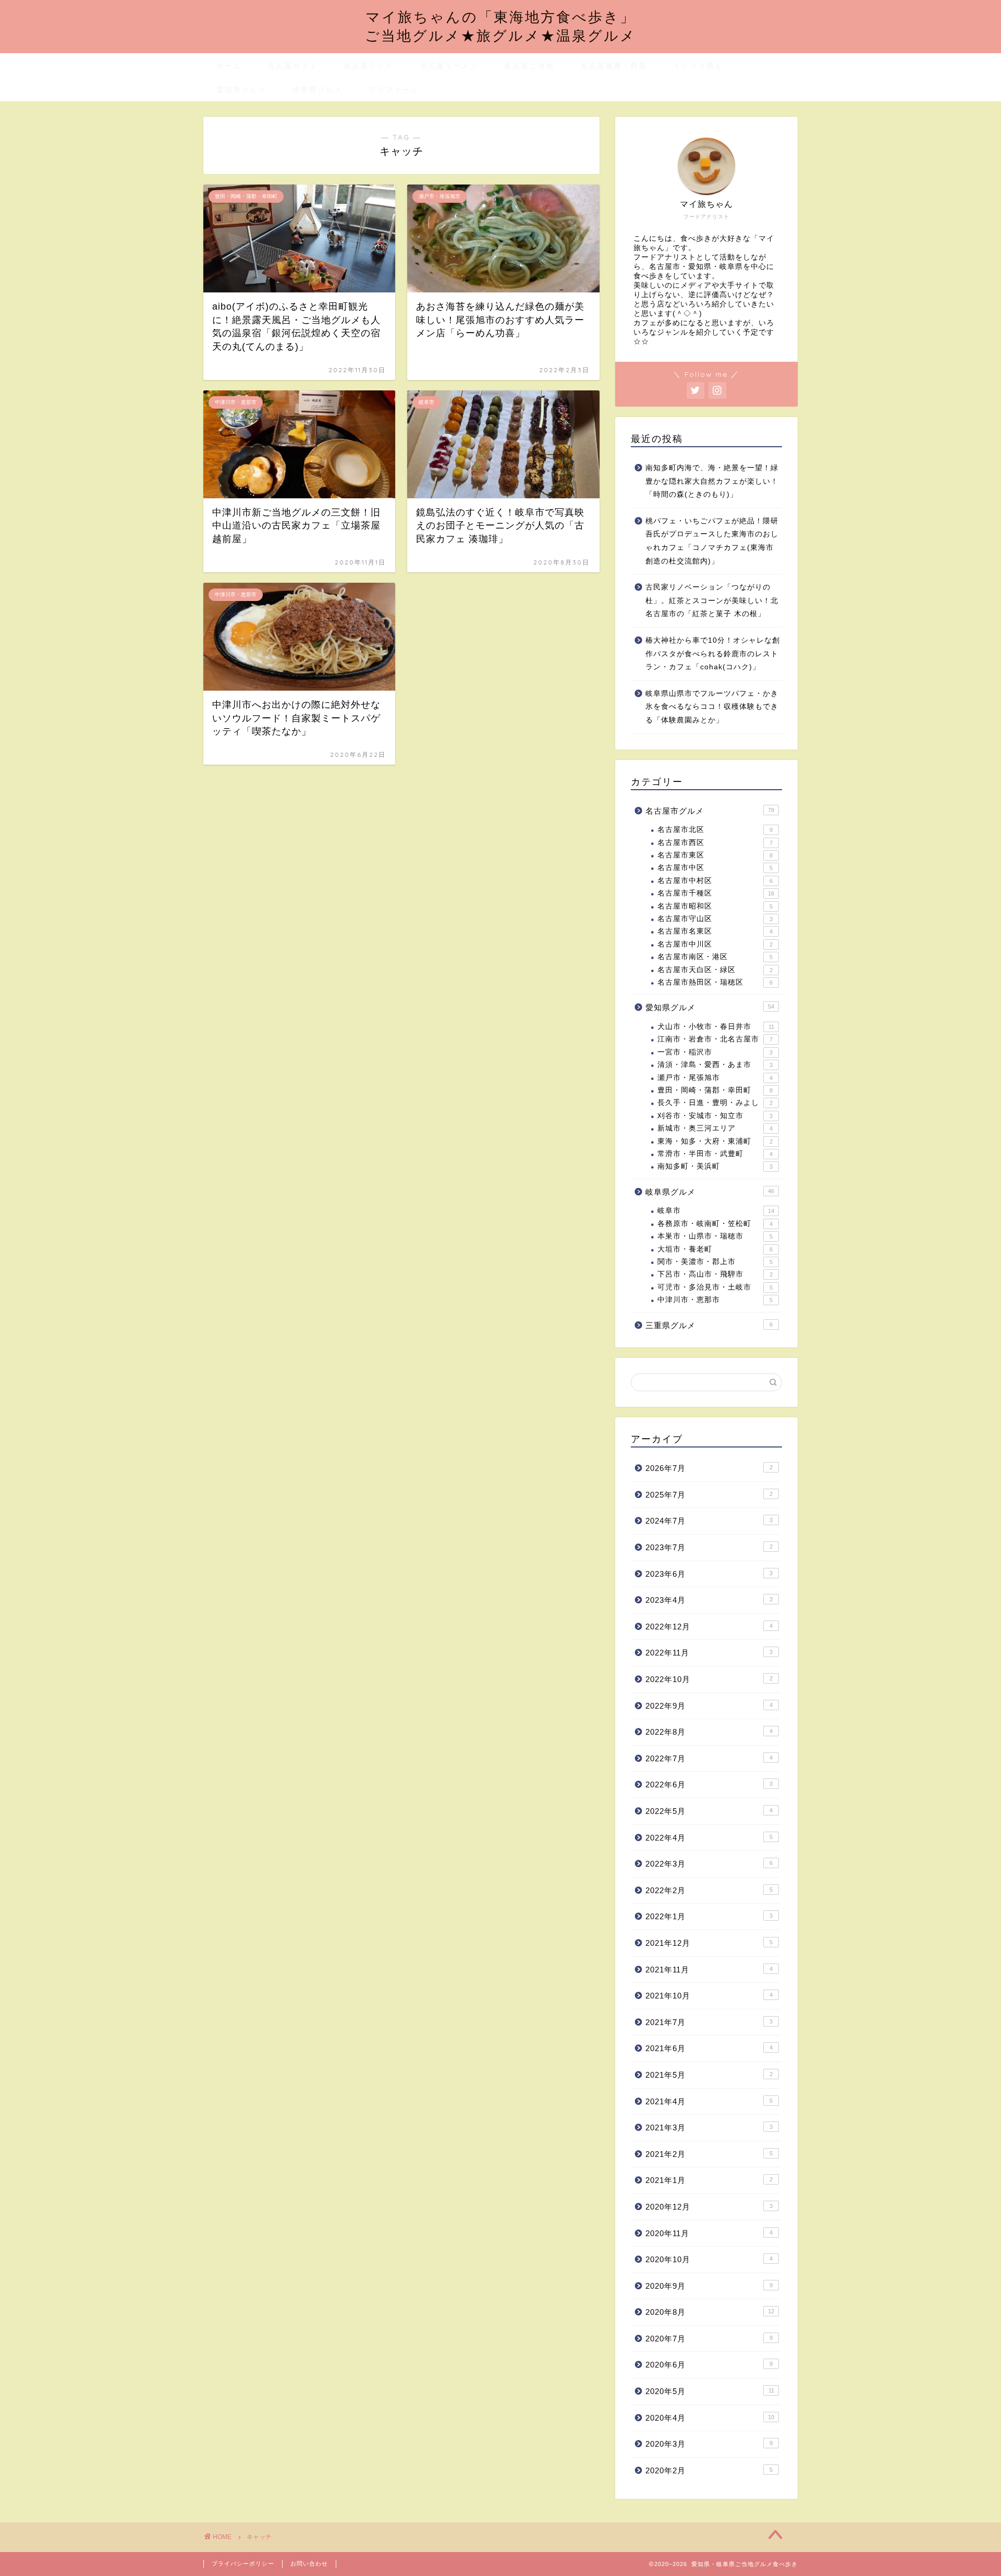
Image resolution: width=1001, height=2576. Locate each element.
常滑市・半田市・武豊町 (715, 1154)
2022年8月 (709, 1732)
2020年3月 (709, 2444)
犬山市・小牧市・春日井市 (716, 1027)
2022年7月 (709, 1758)
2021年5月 (709, 2075)
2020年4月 (710, 2418)
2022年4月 (709, 1838)
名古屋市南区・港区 (715, 957)
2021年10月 (709, 1996)
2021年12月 (709, 1943)
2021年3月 (709, 2127)
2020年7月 (709, 2339)
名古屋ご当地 (529, 66)
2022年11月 (709, 1653)
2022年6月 (709, 1784)
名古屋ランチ (369, 66)
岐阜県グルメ (318, 90)
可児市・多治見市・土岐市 (715, 1287)
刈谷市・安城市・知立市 (715, 1116)
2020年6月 (709, 2365)
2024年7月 (709, 1521)
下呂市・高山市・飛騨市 (715, 1274)
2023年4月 (709, 1600)
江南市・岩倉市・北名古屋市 (715, 1039)
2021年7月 (709, 2022)
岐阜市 (716, 1211)
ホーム (229, 66)
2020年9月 (709, 2286)
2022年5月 (709, 1811)
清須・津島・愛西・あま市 (715, 1065)
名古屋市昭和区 (715, 906)
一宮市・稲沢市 (715, 1052)
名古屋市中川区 (715, 944)
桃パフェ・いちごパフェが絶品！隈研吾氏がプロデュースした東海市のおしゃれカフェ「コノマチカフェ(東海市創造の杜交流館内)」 (712, 541)
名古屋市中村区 (715, 881)
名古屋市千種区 (716, 893)
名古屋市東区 (715, 855)
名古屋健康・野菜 (614, 66)
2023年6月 (709, 1574)
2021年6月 (709, 2048)
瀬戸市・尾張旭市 (715, 1078)
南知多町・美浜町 (715, 1166)
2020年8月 (710, 2312)
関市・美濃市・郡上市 (715, 1262)
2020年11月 (709, 2233)
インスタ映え (698, 66)
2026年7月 (709, 1468)
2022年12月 (709, 1627)
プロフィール (394, 90)
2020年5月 (710, 2391)
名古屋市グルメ (710, 811)
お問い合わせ (309, 2563)
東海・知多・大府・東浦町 (715, 1141)
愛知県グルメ (241, 90)
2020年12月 (709, 2207)
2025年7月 (709, 1495)
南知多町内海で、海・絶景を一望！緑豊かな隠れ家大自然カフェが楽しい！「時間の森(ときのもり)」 (712, 481)
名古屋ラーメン (449, 66)
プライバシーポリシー (243, 2563)
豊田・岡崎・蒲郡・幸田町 (715, 1090)
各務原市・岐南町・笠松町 (715, 1224)
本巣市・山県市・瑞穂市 (715, 1236)
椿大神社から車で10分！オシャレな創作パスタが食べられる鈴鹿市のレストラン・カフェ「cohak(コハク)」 (713, 654)
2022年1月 (709, 1916)
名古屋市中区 (715, 868)
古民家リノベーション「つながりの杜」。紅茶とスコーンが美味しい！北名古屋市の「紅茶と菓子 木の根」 (712, 600)
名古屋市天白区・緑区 (715, 970)
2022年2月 (709, 1890)
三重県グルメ (709, 1325)
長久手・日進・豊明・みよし (715, 1103)
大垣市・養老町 (715, 1249)
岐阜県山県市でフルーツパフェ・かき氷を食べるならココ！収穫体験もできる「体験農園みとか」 (712, 707)
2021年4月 (709, 2101)
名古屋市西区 (715, 843)
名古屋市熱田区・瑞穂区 (715, 982)
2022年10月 (709, 1679)
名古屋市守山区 (715, 919)
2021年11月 (709, 1970)
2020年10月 (709, 2259)
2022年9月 (709, 1706)
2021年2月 (709, 2154)
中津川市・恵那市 (715, 1300)
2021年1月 (709, 2180)
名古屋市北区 (715, 830)
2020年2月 (709, 2470)
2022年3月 (709, 1864)
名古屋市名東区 (715, 931)
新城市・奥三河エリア (715, 1128)
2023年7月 (709, 1547)
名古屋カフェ (292, 66)
